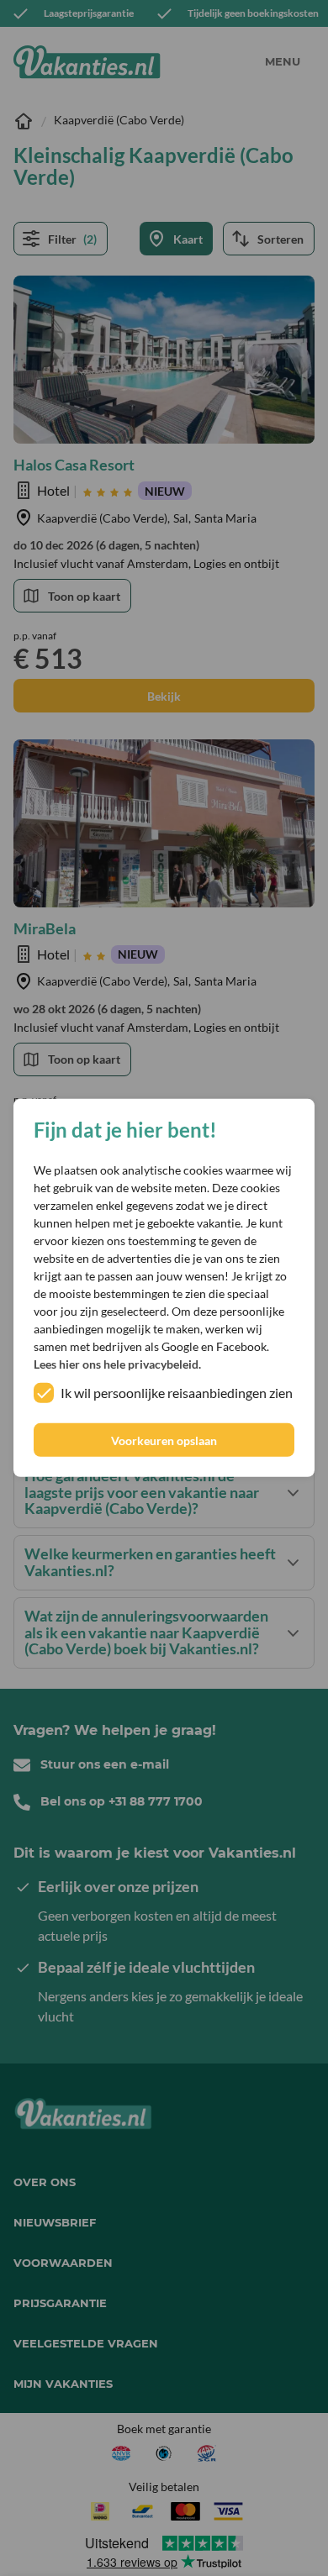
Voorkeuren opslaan (164, 1440)
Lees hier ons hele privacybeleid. (117, 1364)
